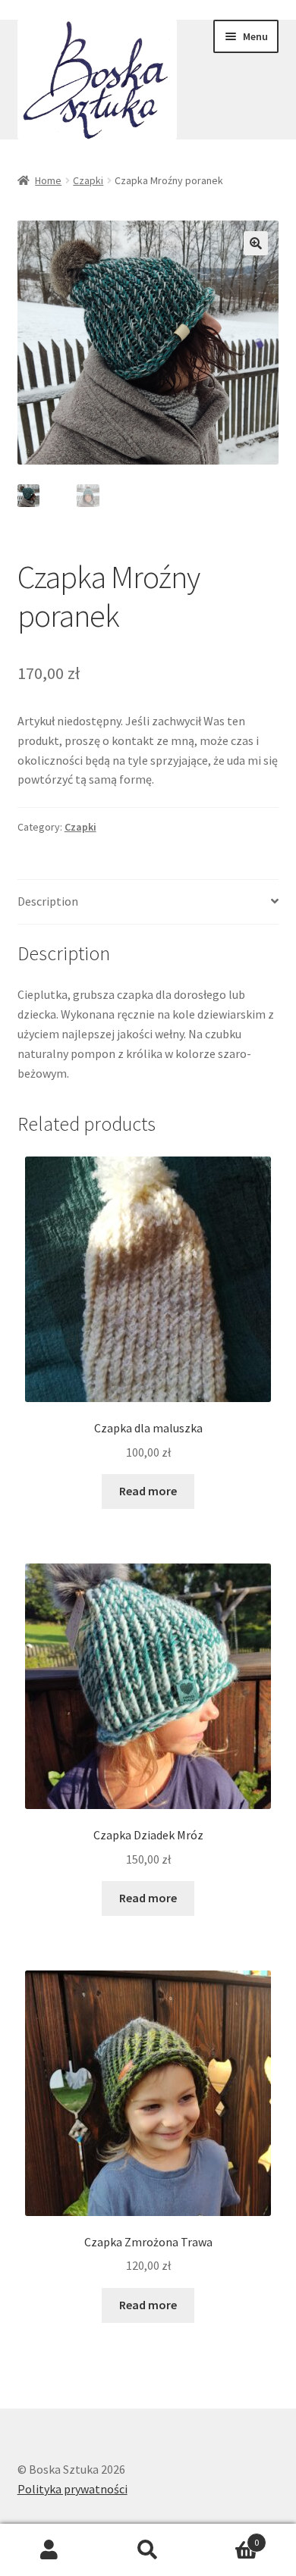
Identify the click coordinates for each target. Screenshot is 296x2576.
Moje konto (49, 2550)
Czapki (88, 180)
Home (48, 180)
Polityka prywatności (72, 2489)
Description (48, 901)
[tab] (148, 902)
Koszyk (228, 2537)
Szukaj (148, 2550)
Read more (148, 1491)
